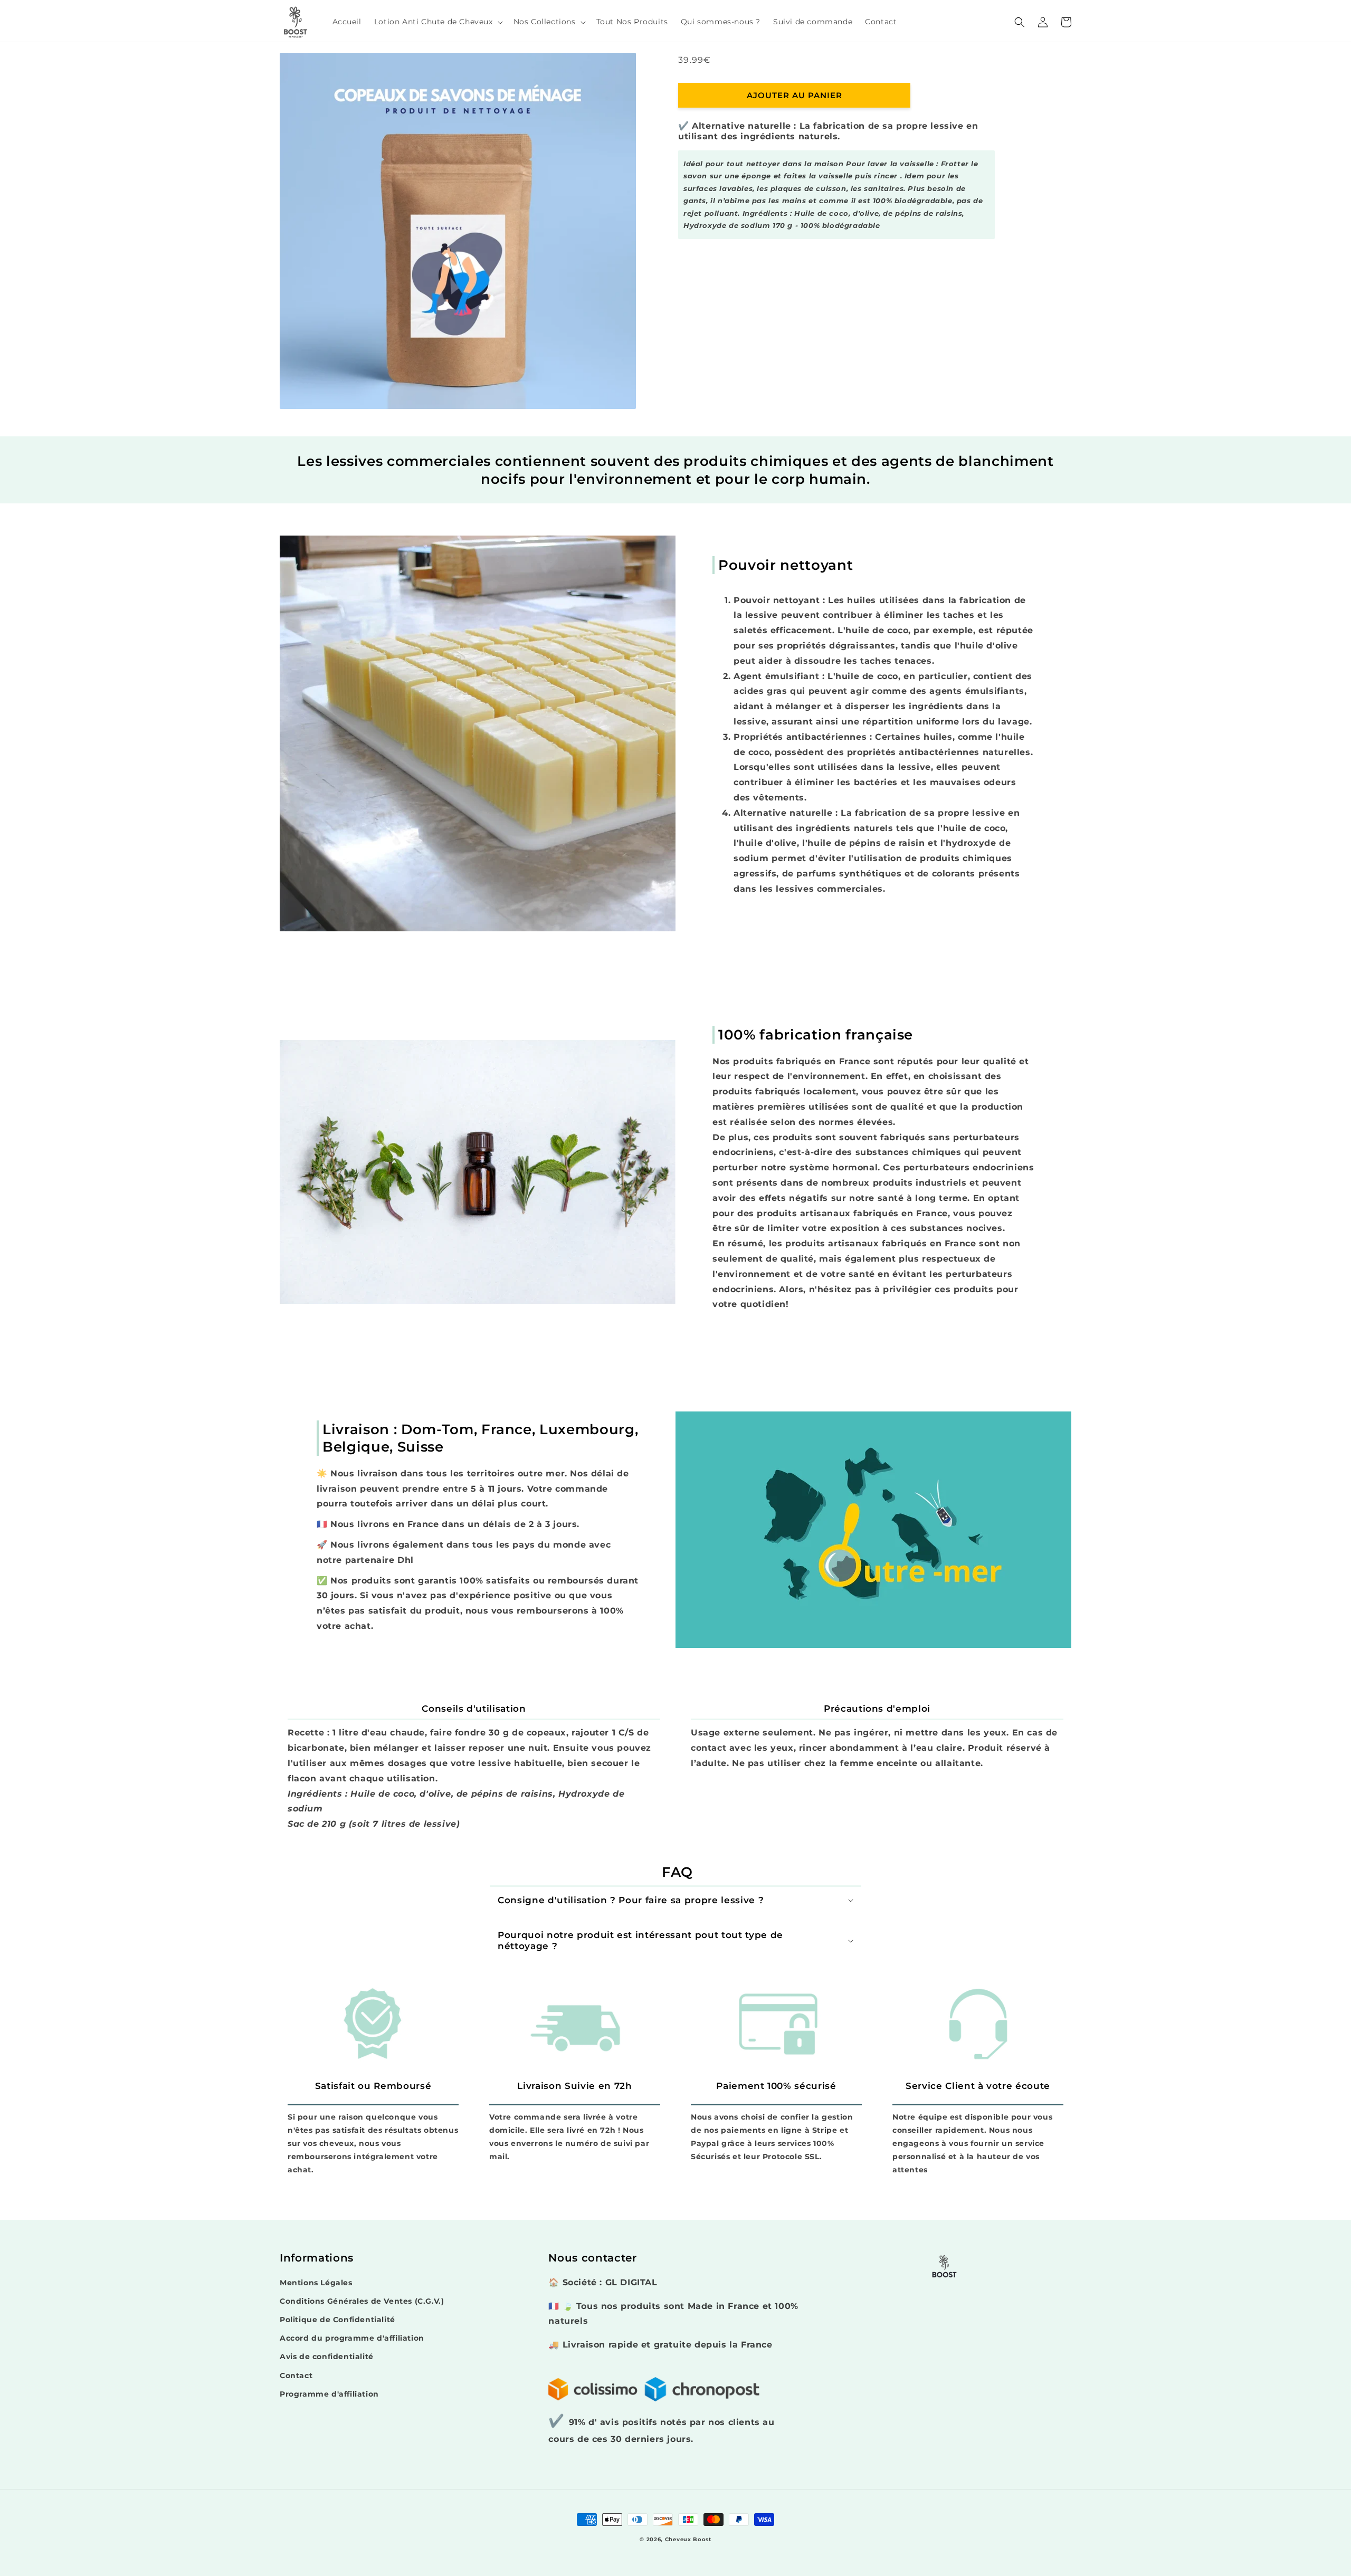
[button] (437, 22)
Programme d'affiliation (329, 2394)
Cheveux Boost (688, 2539)
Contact (296, 2375)
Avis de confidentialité (327, 2356)
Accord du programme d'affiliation (352, 2338)
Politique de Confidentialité (337, 2320)
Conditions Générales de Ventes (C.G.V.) (362, 2301)
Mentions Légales (316, 2283)
